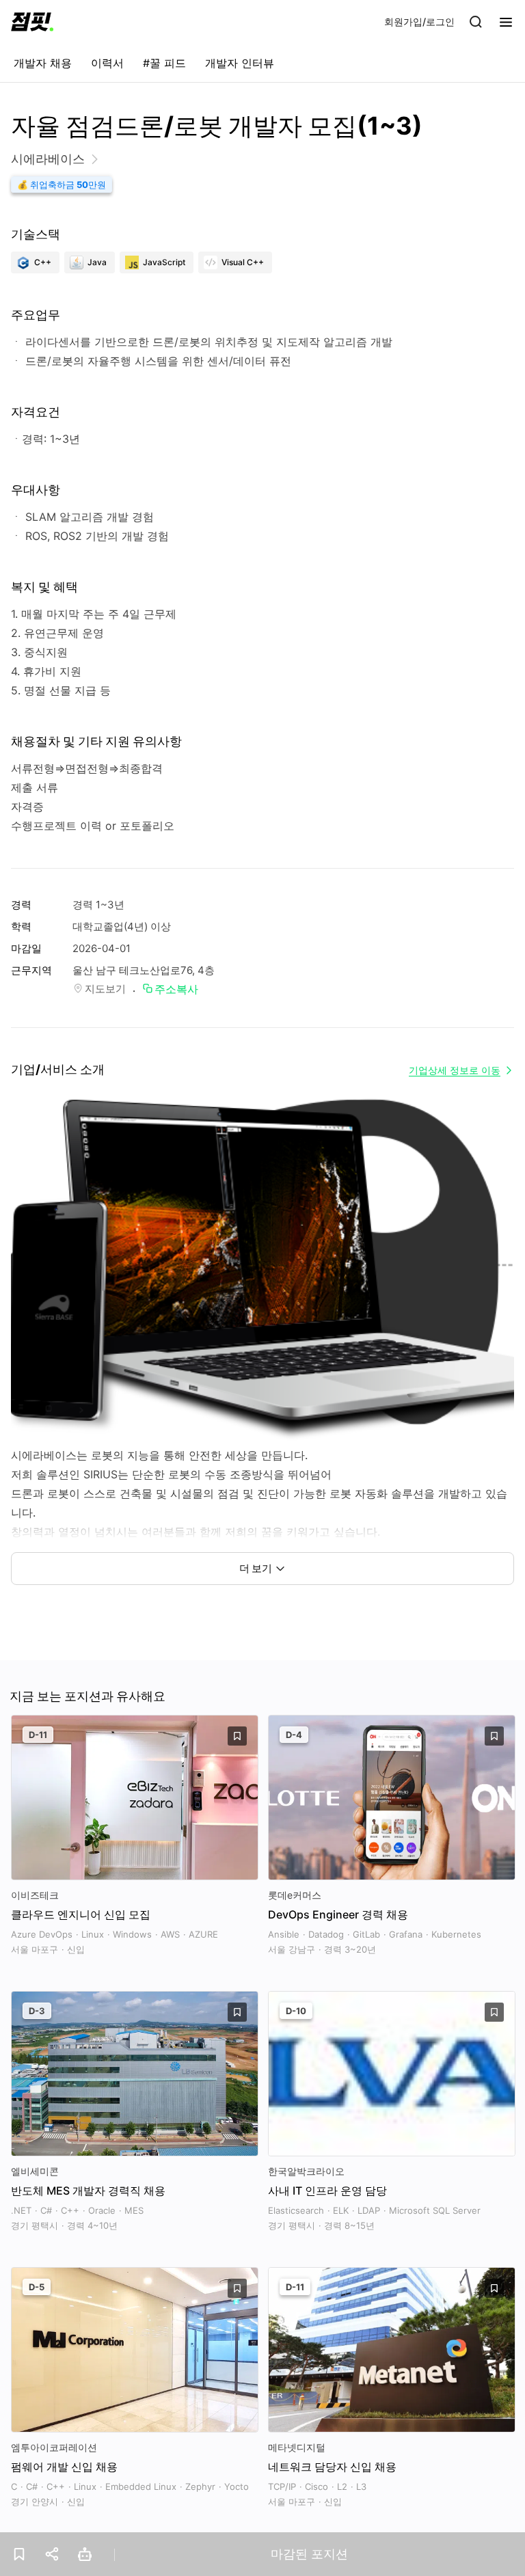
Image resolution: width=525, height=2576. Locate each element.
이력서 (107, 63)
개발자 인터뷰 (240, 63)
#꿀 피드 (164, 63)
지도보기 (105, 989)
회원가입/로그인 (419, 22)
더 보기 (256, 1568)
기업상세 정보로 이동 (455, 1070)
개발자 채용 (43, 63)
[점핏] (32, 22)
